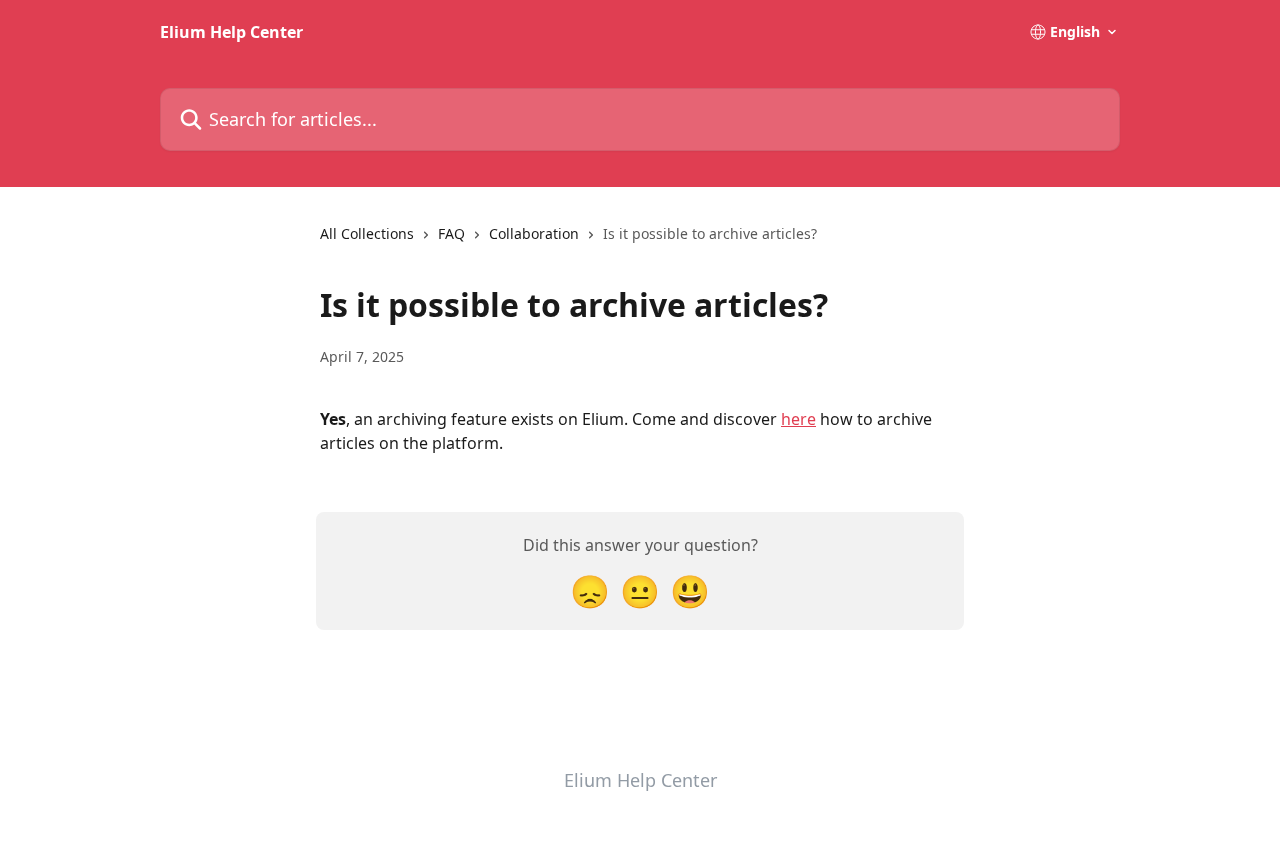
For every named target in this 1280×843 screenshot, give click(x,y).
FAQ (451, 233)
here (798, 419)
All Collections (367, 233)
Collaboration (534, 233)
